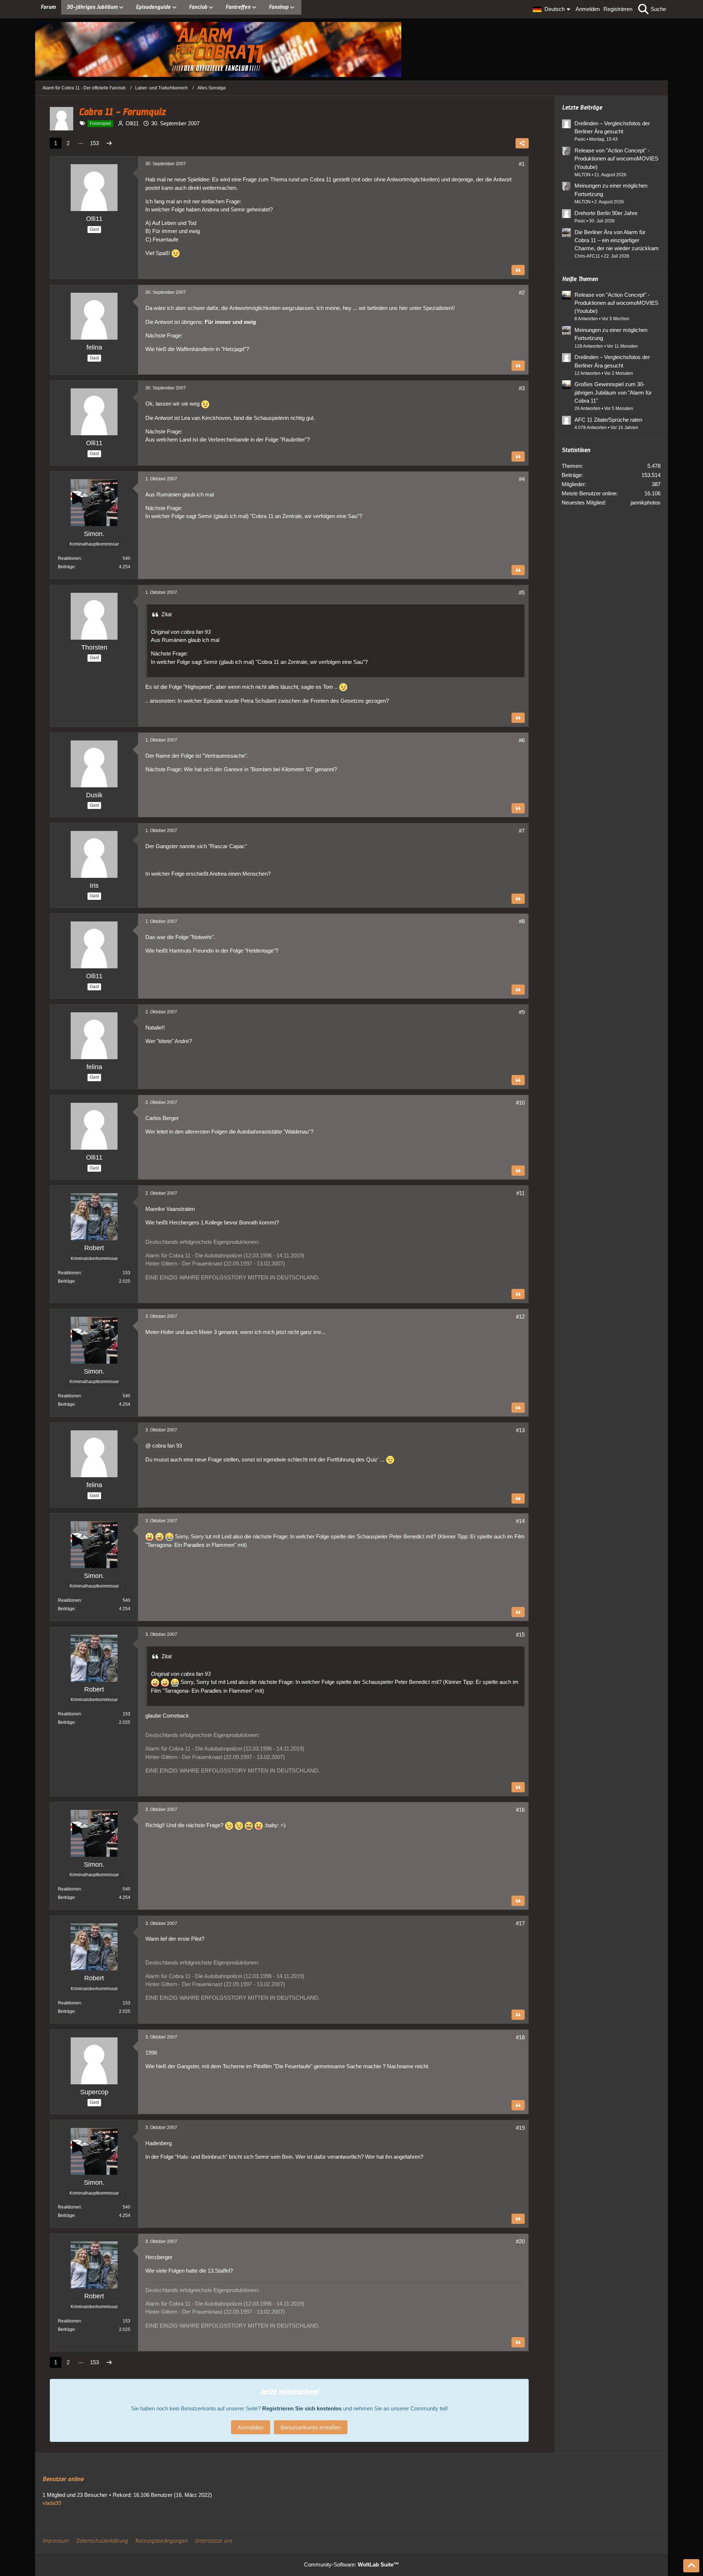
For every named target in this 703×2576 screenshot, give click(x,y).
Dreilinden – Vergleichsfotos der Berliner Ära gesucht (612, 127)
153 (94, 143)
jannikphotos (646, 502)
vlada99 (52, 2503)
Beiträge (66, 567)
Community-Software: (351, 2564)
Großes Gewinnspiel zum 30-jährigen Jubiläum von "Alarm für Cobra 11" (613, 392)
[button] (552, 9)
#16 (520, 1810)
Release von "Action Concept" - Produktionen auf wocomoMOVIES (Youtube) (616, 158)
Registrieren (618, 9)
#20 (520, 2241)
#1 (522, 164)
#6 (522, 740)
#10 (520, 1103)
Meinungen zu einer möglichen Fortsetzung (611, 190)
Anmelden (588, 9)
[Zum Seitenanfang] (691, 2566)
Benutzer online (63, 2479)
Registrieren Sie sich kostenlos (302, 2408)
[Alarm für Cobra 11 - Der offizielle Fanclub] (351, 49)
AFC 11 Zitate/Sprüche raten (608, 420)
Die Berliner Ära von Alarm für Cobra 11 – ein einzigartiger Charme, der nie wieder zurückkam (617, 240)
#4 (522, 479)
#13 (520, 1430)
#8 (522, 921)
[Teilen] (522, 143)
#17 (520, 1923)
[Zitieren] (518, 270)
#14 (520, 1521)
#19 (520, 2128)
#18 (520, 2037)
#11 (520, 1193)
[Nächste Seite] (109, 143)
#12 (520, 1317)
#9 (522, 1012)
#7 (522, 831)
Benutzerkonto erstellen (311, 2427)
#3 (522, 388)
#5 (522, 593)
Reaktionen (69, 558)
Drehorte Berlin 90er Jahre (606, 213)
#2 (522, 293)
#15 (520, 1635)
